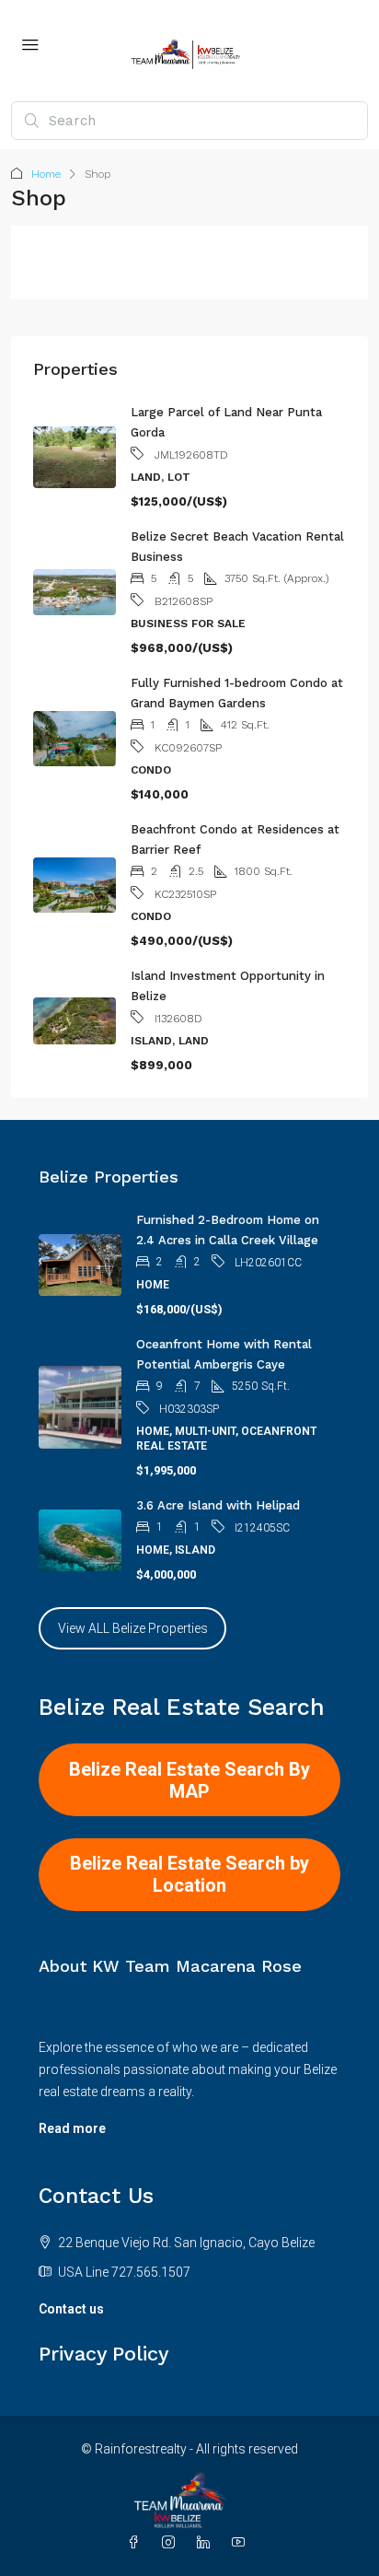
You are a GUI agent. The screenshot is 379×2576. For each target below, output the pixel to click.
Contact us (71, 2309)
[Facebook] (137, 2543)
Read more (72, 2128)
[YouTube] (242, 2543)
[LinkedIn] (207, 2543)
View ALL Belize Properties (133, 1628)
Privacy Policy (103, 2354)
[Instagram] (172, 2543)
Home (46, 174)
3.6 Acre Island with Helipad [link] (218, 1505)
